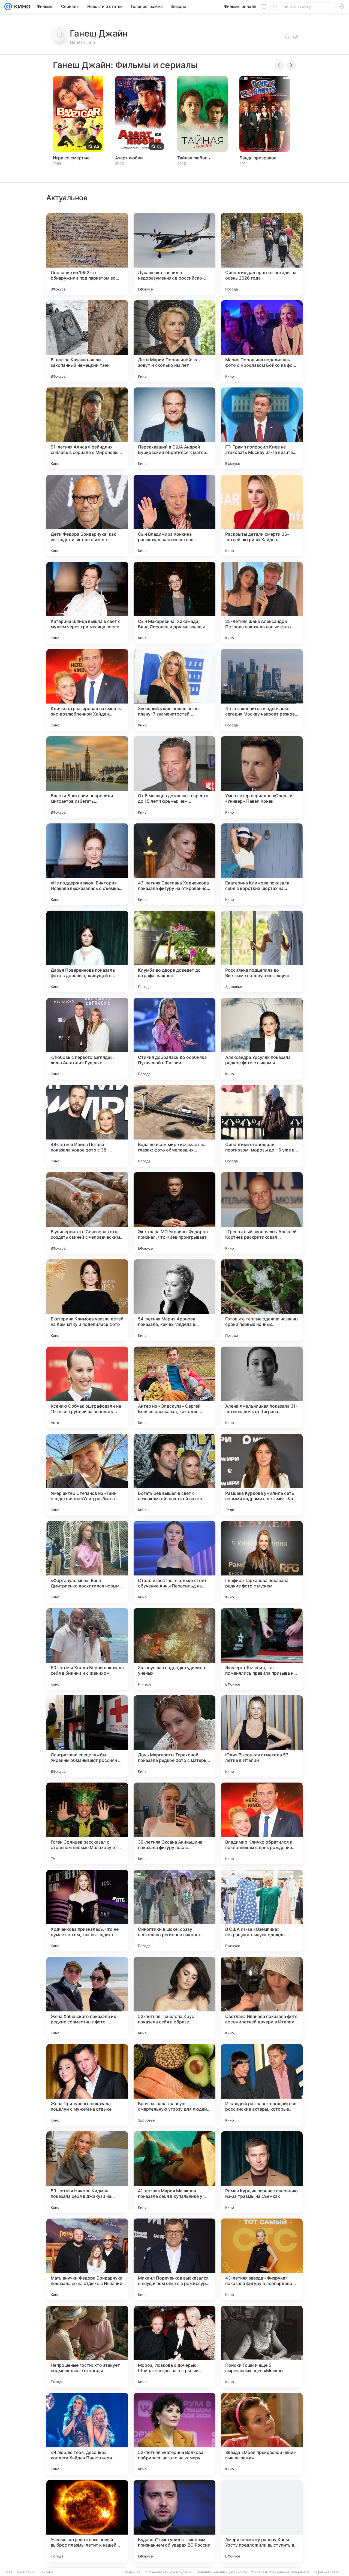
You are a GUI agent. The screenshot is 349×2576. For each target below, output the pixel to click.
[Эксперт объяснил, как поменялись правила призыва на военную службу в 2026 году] (262, 1649)
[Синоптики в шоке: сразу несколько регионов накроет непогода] (174, 1911)
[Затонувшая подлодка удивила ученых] (174, 1649)
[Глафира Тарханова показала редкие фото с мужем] (262, 1562)
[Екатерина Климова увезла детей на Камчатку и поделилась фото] (87, 1300)
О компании (26, 2572)
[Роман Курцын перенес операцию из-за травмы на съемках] (262, 2172)
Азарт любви (129, 158)
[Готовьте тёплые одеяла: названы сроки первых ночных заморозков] (262, 1300)
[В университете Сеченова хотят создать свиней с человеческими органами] (87, 1213)
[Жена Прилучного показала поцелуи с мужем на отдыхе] (87, 2085)
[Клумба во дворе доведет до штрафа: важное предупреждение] (174, 951)
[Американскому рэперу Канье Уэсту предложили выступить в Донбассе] (262, 2521)
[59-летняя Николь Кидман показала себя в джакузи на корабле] (87, 2172)
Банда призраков (258, 158)
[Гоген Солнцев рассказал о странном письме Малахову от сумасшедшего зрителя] (87, 1823)
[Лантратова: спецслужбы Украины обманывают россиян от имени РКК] (87, 1736)
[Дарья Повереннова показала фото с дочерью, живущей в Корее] (87, 951)
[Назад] (279, 65)
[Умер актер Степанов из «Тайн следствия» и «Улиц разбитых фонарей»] (87, 1475)
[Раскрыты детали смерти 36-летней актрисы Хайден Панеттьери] (262, 516)
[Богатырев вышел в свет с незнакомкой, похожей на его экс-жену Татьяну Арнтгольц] (174, 1475)
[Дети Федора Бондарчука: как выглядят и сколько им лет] (87, 516)
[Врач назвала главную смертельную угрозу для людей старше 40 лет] (174, 2085)
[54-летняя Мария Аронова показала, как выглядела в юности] (174, 1300)
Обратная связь (327, 2572)
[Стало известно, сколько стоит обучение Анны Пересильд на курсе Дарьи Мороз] (174, 1562)
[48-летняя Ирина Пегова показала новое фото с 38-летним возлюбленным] (87, 1126)
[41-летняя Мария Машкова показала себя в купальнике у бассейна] (174, 2172)
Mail (9, 2572)
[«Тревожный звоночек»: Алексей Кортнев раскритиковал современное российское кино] (262, 1213)
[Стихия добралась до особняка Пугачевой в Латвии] (174, 1039)
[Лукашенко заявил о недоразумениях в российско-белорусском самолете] (174, 254)
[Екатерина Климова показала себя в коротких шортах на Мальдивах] (262, 864)
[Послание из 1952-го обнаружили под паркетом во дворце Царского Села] (87, 254)
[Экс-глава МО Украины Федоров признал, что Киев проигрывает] (174, 1213)
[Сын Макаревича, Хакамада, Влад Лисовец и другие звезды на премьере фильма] (174, 603)
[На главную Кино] (21, 7)
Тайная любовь (194, 158)
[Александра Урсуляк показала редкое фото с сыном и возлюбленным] (262, 1039)
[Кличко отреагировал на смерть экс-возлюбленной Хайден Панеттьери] (87, 690)
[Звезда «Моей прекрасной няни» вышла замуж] (262, 2434)
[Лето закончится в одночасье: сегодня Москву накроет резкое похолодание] (262, 690)
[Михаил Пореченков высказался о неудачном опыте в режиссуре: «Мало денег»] (174, 2259)
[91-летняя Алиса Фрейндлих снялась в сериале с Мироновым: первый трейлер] (87, 428)
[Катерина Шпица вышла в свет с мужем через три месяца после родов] (87, 603)
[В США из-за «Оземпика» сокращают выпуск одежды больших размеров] (262, 1911)
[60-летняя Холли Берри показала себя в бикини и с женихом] (87, 1649)
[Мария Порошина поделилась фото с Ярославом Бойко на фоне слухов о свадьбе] (262, 341)
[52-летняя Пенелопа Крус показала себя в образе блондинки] (174, 1998)
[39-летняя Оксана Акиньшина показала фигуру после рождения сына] (174, 1823)
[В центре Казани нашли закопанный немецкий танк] (87, 341)
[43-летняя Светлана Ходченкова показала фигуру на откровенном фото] (174, 864)
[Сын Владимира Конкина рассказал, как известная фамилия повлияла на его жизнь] (174, 516)
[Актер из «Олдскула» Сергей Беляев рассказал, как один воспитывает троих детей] (174, 1387)
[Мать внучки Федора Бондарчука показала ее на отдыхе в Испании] (87, 2259)
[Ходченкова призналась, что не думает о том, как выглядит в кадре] (87, 1911)
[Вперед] (291, 65)
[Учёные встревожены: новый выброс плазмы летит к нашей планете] (87, 2521)
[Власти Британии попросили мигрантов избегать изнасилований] (87, 777)
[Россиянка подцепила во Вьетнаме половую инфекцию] (262, 951)
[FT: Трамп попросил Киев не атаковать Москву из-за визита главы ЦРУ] (262, 428)
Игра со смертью (71, 158)
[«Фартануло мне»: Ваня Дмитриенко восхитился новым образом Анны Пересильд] (87, 1562)
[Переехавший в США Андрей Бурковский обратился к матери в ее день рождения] (174, 428)
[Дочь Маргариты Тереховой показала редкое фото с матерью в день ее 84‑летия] (174, 1736)
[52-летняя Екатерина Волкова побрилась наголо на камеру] (174, 2434)
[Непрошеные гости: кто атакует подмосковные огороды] (87, 2347)
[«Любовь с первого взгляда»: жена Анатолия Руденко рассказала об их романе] (87, 1039)
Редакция (133, 2572)
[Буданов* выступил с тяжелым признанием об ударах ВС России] (174, 2521)
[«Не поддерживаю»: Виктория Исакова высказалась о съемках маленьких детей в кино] (87, 864)
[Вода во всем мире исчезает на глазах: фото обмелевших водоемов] (174, 1126)
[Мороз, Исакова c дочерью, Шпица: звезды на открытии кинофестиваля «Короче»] (174, 2347)
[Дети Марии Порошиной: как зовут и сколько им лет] (174, 341)
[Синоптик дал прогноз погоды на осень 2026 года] (262, 254)
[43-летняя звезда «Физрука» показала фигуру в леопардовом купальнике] (262, 2259)
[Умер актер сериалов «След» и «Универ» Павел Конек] (262, 777)
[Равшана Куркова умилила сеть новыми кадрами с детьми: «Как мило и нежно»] (262, 1475)
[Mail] (8, 7)
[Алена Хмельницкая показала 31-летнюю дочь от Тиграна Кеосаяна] (262, 1387)
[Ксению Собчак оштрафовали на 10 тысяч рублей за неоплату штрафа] (87, 1387)
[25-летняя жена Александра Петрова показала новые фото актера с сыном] (262, 603)
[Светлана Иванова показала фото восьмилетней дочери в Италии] (262, 1998)
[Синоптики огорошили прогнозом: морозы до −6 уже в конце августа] (262, 1126)
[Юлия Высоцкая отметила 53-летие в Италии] (262, 1736)
